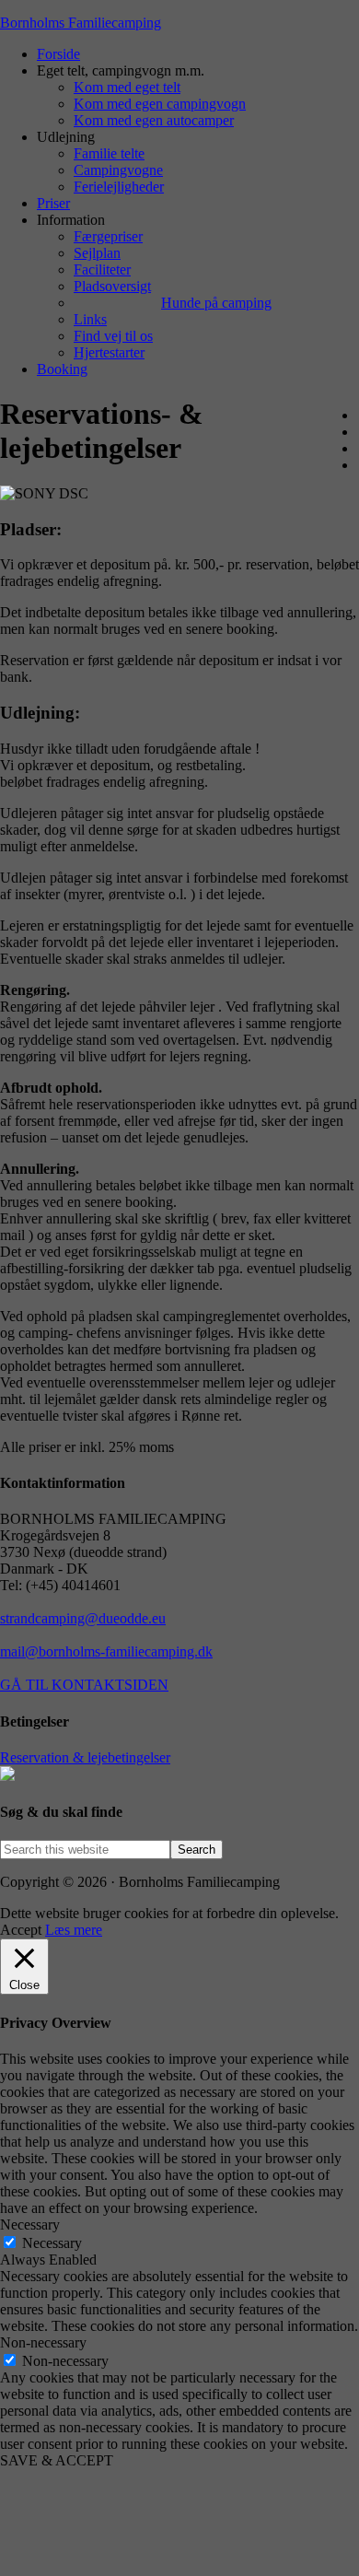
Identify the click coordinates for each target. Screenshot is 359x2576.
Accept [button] (21, 1930)
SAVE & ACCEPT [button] (57, 2460)
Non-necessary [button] (43, 2342)
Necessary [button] (30, 2225)
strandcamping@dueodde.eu (83, 1618)
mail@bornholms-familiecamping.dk (106, 1651)
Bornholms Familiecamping (81, 23)
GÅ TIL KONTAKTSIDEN (84, 1685)
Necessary (52, 2243)
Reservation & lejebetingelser (85, 1757)
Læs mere (74, 1930)
